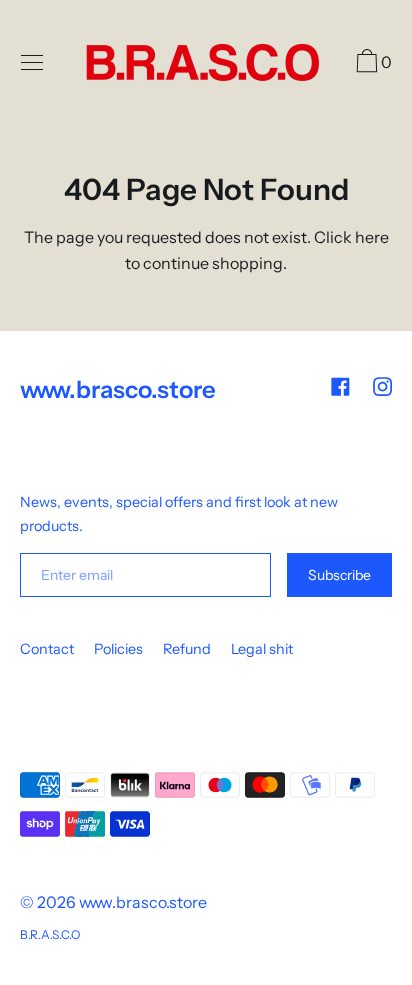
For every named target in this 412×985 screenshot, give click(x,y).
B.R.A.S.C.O (50, 934)
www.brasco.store (143, 902)
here (372, 237)
